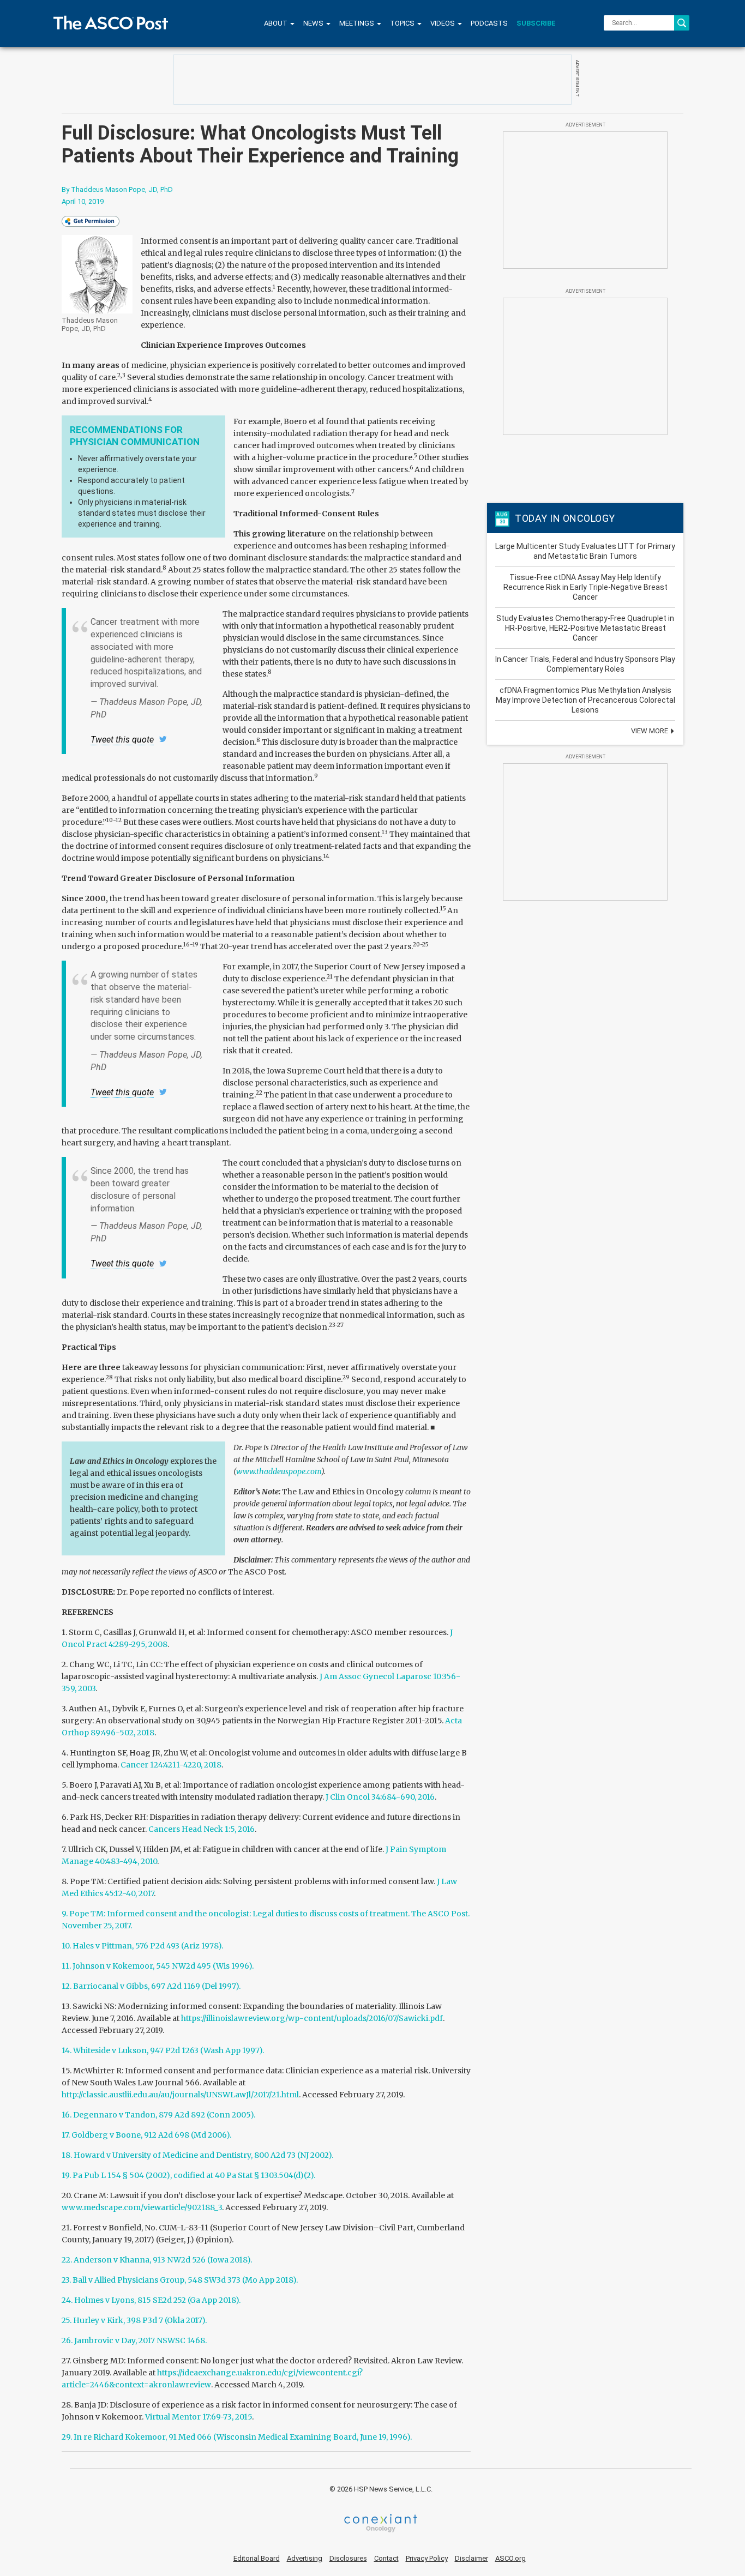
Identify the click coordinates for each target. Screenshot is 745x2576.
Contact (386, 2558)
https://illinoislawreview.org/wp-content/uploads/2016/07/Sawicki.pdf (312, 2018)
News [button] (314, 23)
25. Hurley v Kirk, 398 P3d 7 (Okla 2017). (134, 2320)
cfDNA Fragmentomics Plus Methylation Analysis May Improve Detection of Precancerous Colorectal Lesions (585, 700)
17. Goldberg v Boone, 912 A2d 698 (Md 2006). (146, 2135)
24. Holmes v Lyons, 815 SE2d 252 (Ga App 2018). (151, 2300)
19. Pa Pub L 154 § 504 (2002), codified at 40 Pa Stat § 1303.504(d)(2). (188, 2175)
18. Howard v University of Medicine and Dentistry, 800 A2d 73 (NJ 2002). (197, 2155)
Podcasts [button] (489, 23)
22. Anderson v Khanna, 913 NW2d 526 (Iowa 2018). (157, 2260)
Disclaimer (471, 2558)
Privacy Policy (427, 2558)
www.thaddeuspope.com (279, 1471)
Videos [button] (443, 23)
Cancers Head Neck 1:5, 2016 (202, 1829)
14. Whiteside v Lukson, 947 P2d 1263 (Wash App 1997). (163, 2050)
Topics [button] (403, 23)
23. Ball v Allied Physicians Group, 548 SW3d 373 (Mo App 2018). (180, 2280)
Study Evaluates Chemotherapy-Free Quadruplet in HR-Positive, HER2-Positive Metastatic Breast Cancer (585, 628)
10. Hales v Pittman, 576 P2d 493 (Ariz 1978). (142, 1946)
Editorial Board (257, 2558)
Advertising (305, 2558)
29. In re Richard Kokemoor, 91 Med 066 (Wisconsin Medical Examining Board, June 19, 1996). (237, 2437)
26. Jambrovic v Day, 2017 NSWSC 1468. (134, 2340)
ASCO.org (510, 2558)
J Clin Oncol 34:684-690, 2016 (380, 1797)
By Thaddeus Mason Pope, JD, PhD (117, 189)
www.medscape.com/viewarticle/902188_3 (142, 2207)
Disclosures (348, 2558)
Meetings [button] (358, 23)
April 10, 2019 (83, 201)
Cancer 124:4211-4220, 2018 (171, 1765)
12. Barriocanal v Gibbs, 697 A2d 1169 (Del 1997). (151, 1986)
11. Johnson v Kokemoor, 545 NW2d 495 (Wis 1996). (158, 1966)
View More (650, 731)
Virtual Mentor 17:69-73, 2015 (199, 2417)
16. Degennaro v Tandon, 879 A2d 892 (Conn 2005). (158, 2115)
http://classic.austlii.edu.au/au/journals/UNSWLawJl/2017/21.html (180, 2095)
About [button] (277, 23)
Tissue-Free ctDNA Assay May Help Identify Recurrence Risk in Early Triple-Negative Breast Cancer (585, 587)
